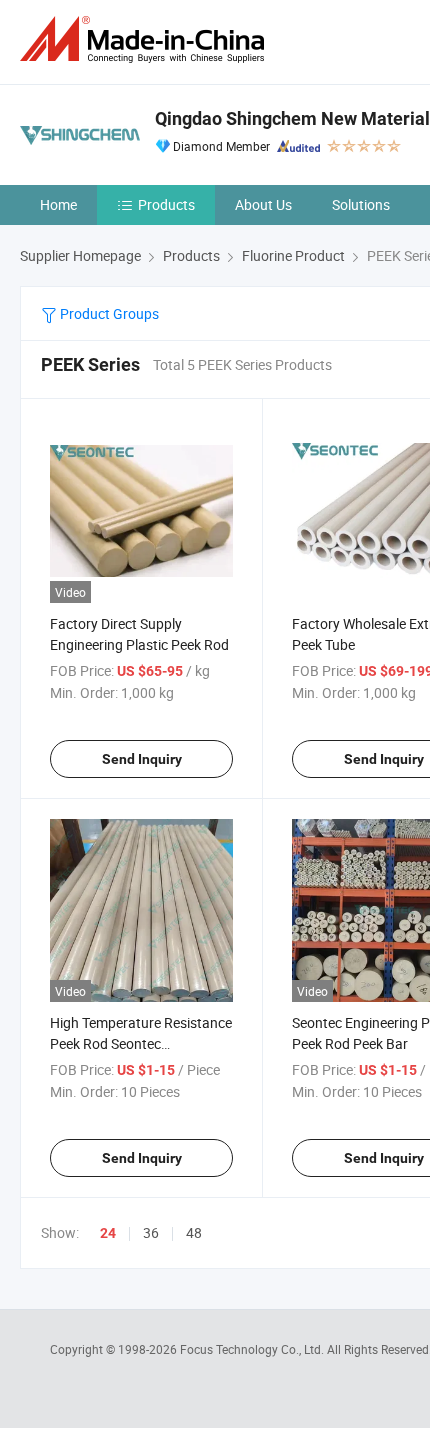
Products (166, 204)
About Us (263, 204)
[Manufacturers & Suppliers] (146, 39)
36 (151, 1232)
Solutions (361, 204)
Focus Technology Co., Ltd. (253, 1349)
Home (58, 204)
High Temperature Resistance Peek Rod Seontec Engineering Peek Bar (141, 1043)
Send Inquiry (142, 759)
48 (194, 1232)
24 (108, 1233)
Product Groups (108, 313)
